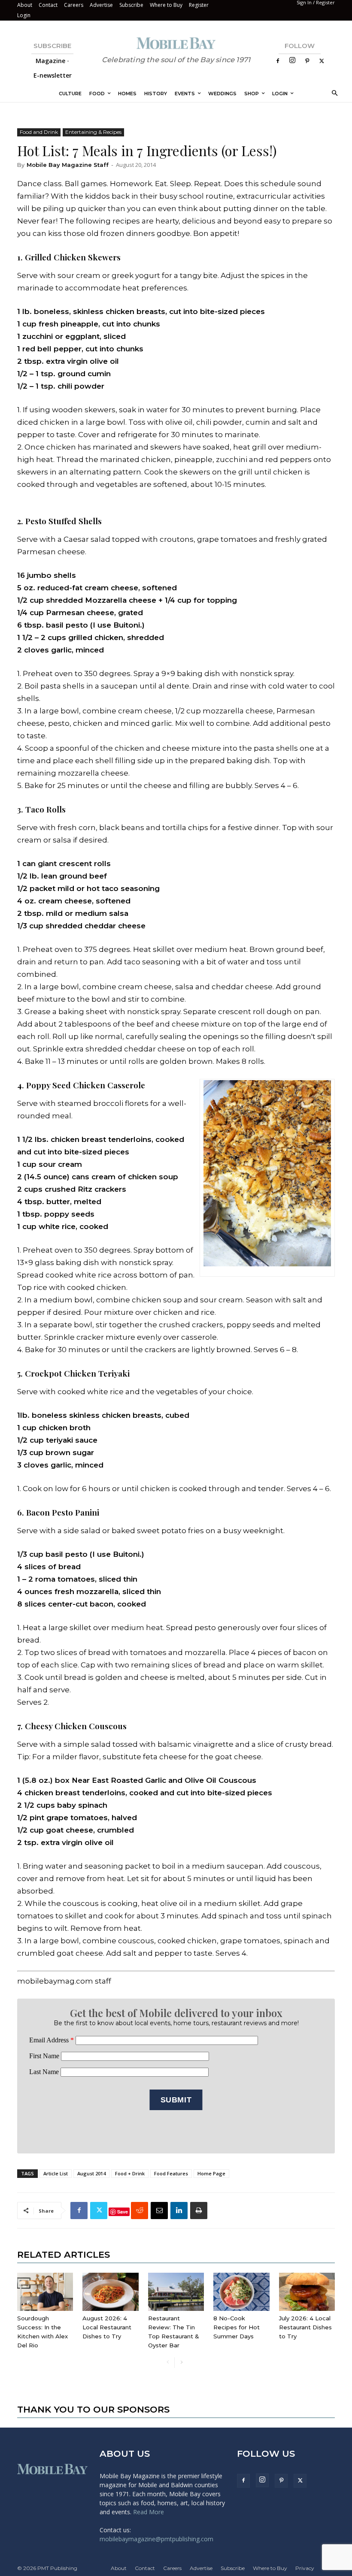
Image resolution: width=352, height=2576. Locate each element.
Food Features (171, 2173)
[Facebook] (278, 61)
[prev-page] (168, 2363)
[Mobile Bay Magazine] (176, 43)
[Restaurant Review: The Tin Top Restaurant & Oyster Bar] (176, 2292)
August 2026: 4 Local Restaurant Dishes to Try (107, 2327)
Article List (56, 2173)
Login (24, 15)
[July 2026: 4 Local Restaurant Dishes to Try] (307, 2292)
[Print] (199, 2211)
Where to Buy (166, 5)
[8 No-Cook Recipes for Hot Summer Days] (241, 2292)
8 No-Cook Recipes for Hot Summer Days (237, 2327)
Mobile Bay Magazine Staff (68, 165)
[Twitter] (322, 61)
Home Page (211, 2173)
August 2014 (91, 2173)
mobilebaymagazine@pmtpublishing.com (156, 2539)
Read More (149, 2512)
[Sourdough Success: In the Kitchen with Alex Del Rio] (45, 2292)
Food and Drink (39, 132)
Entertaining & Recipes (93, 132)
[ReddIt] (140, 2211)
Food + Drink (130, 2173)
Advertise (101, 5)
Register (199, 5)
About (25, 5)
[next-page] (181, 2363)
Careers (74, 5)
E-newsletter (53, 75)
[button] (333, 94)
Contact (48, 5)
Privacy (305, 2568)
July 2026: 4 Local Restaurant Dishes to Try (305, 2327)
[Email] (159, 2211)
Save (123, 2212)
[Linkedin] (179, 2211)
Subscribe (131, 5)
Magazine (50, 61)
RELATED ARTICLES (64, 2254)
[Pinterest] (307, 61)
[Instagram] (292, 61)
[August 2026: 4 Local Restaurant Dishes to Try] (110, 2292)
